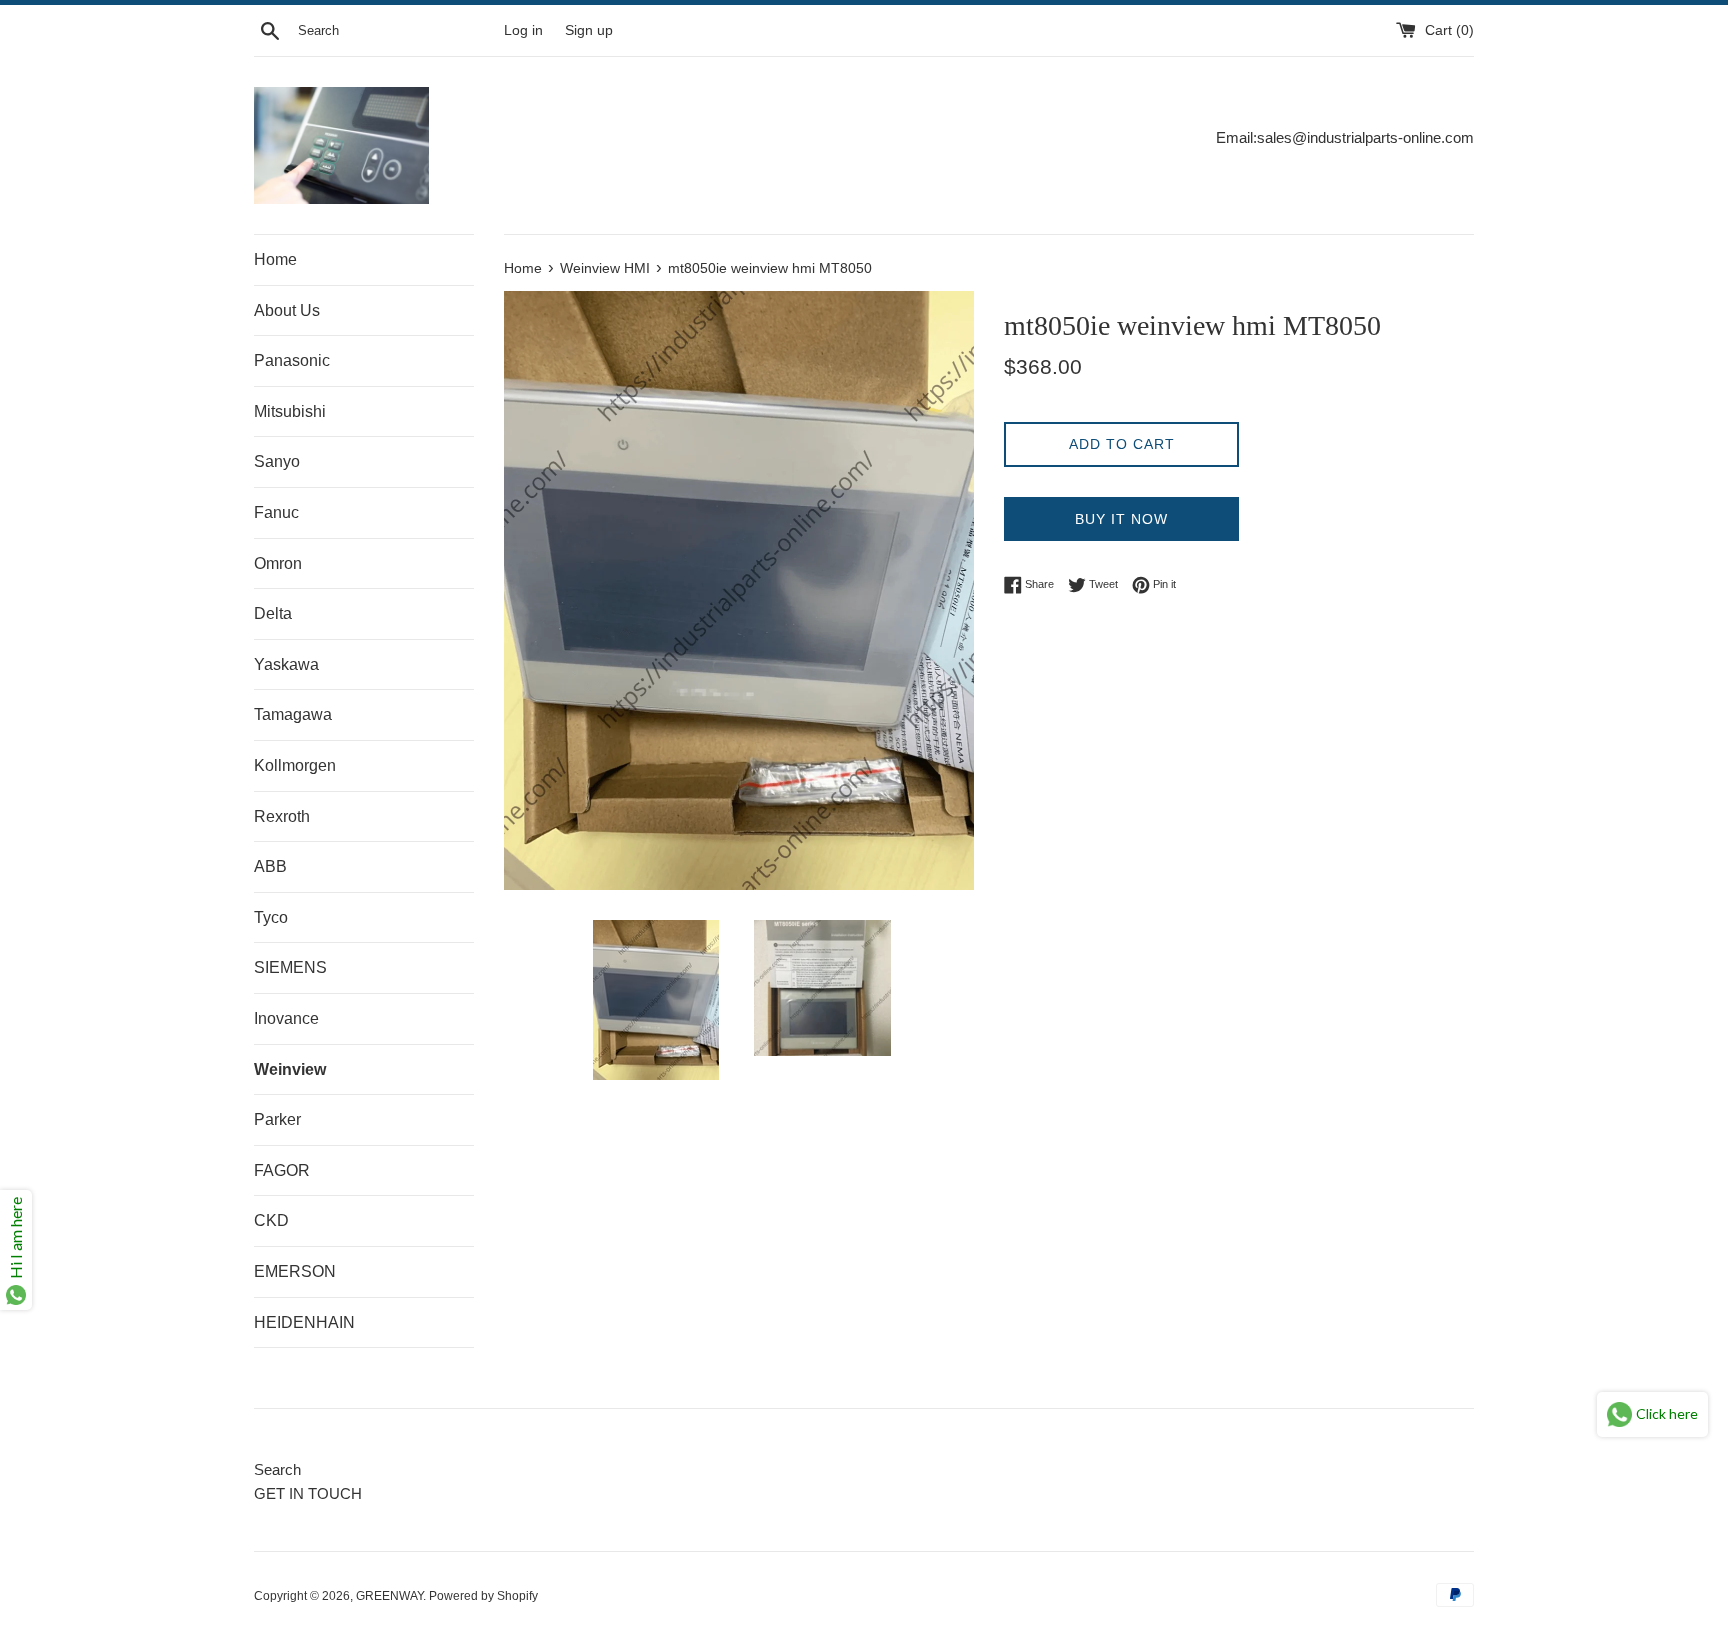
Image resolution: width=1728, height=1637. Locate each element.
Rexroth (282, 816)
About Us (287, 310)
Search (277, 1469)
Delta (273, 613)
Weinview (290, 1069)
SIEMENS (290, 967)
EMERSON (295, 1271)
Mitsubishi (290, 411)
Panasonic (292, 360)
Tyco (271, 917)
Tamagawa (293, 714)
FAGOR (282, 1170)
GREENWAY (389, 1596)
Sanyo (277, 461)
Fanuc (276, 512)
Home (275, 259)
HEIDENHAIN (304, 1322)
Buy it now (1121, 519)
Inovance (286, 1018)
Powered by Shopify (483, 1596)
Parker (277, 1119)
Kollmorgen (295, 765)
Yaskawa (286, 664)
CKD (271, 1220)
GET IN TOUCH (308, 1493)
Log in (523, 30)
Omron (278, 563)
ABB (270, 866)
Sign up (589, 30)
